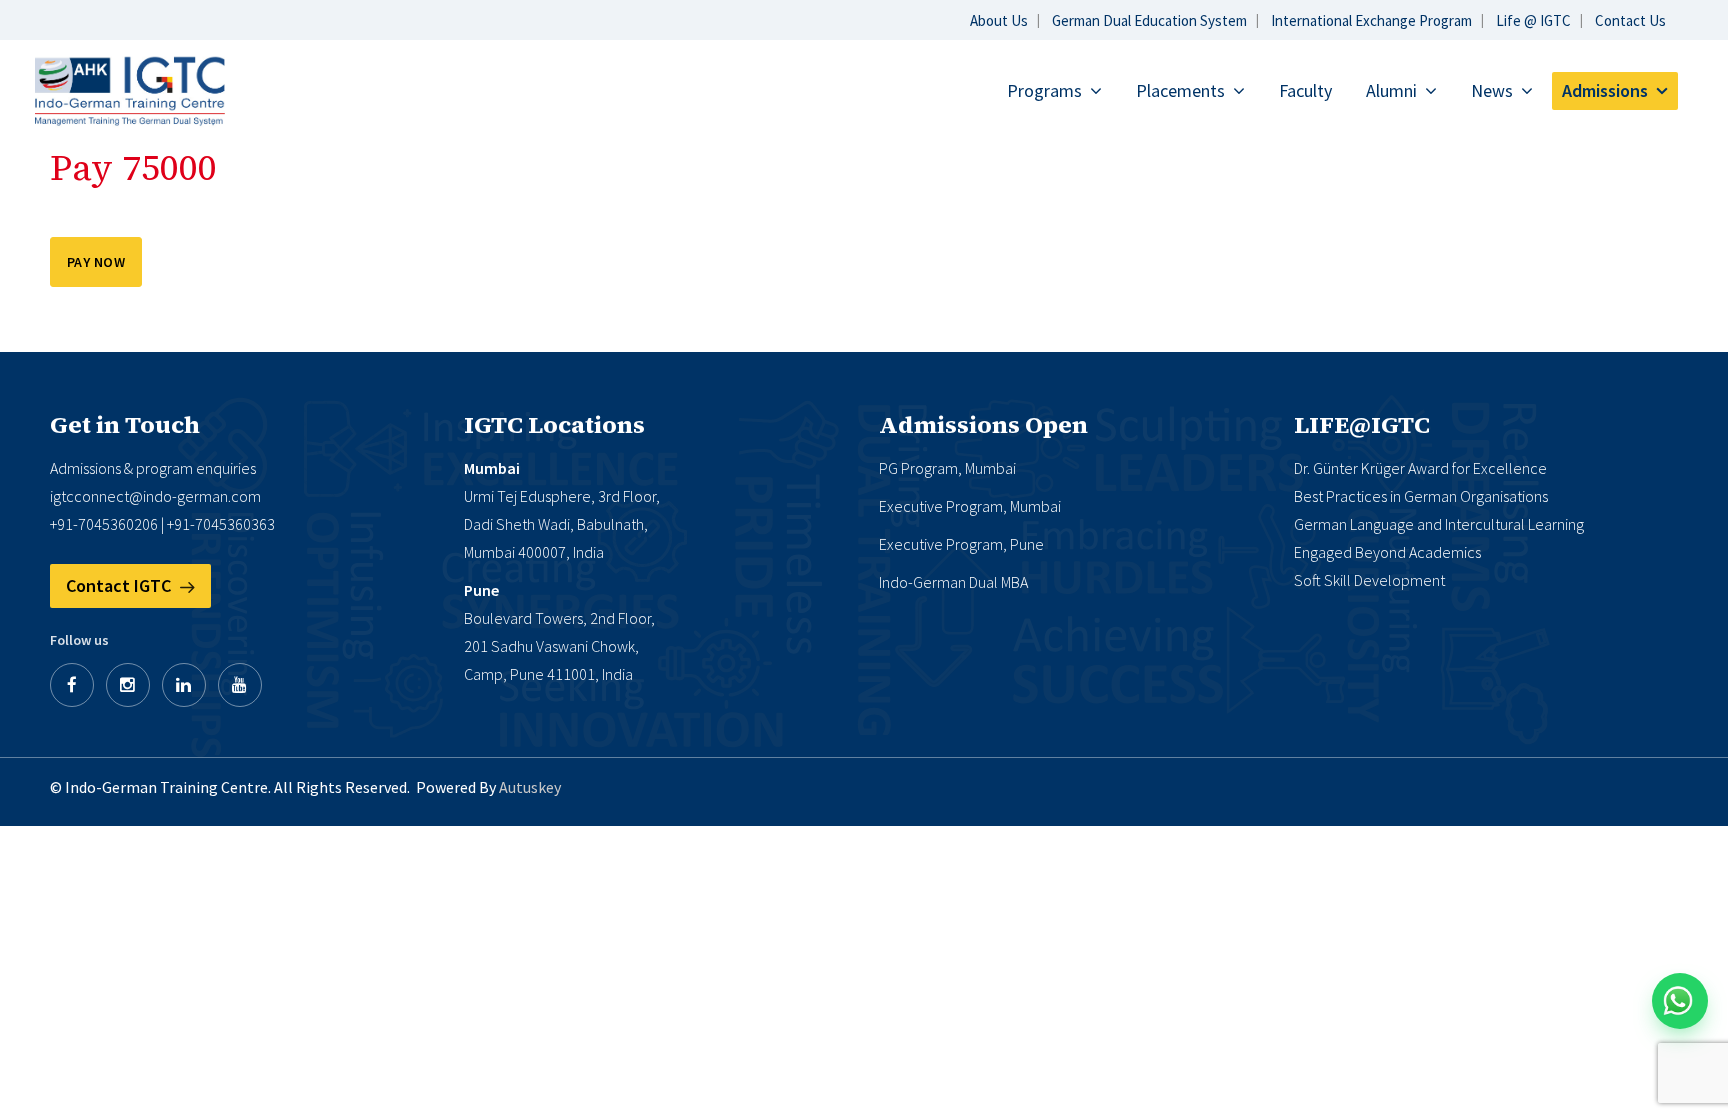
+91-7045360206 (104, 524)
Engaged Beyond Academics (1387, 552)
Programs (1044, 90)
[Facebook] (72, 685)
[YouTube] (240, 685)
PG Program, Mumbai (947, 468)
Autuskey (530, 787)
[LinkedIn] (184, 685)
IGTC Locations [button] (554, 425)
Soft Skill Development (1369, 580)
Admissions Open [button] (983, 425)
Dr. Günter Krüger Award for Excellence (1420, 468)
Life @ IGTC (1533, 20)
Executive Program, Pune (961, 544)
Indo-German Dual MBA (953, 582)
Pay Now (96, 262)
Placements (1180, 90)
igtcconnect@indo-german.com (155, 496)
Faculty (1305, 90)
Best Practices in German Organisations (1421, 496)
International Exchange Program (1371, 20)
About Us (999, 20)
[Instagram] (128, 685)
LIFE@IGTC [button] (1362, 425)
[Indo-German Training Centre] (130, 89)
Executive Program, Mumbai (970, 506)
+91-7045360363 (221, 524)
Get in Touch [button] (125, 425)
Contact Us (1630, 20)
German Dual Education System (1149, 20)
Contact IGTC (120, 585)
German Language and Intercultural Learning (1439, 524)
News (1492, 90)
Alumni (1391, 90)
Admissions (1605, 90)
